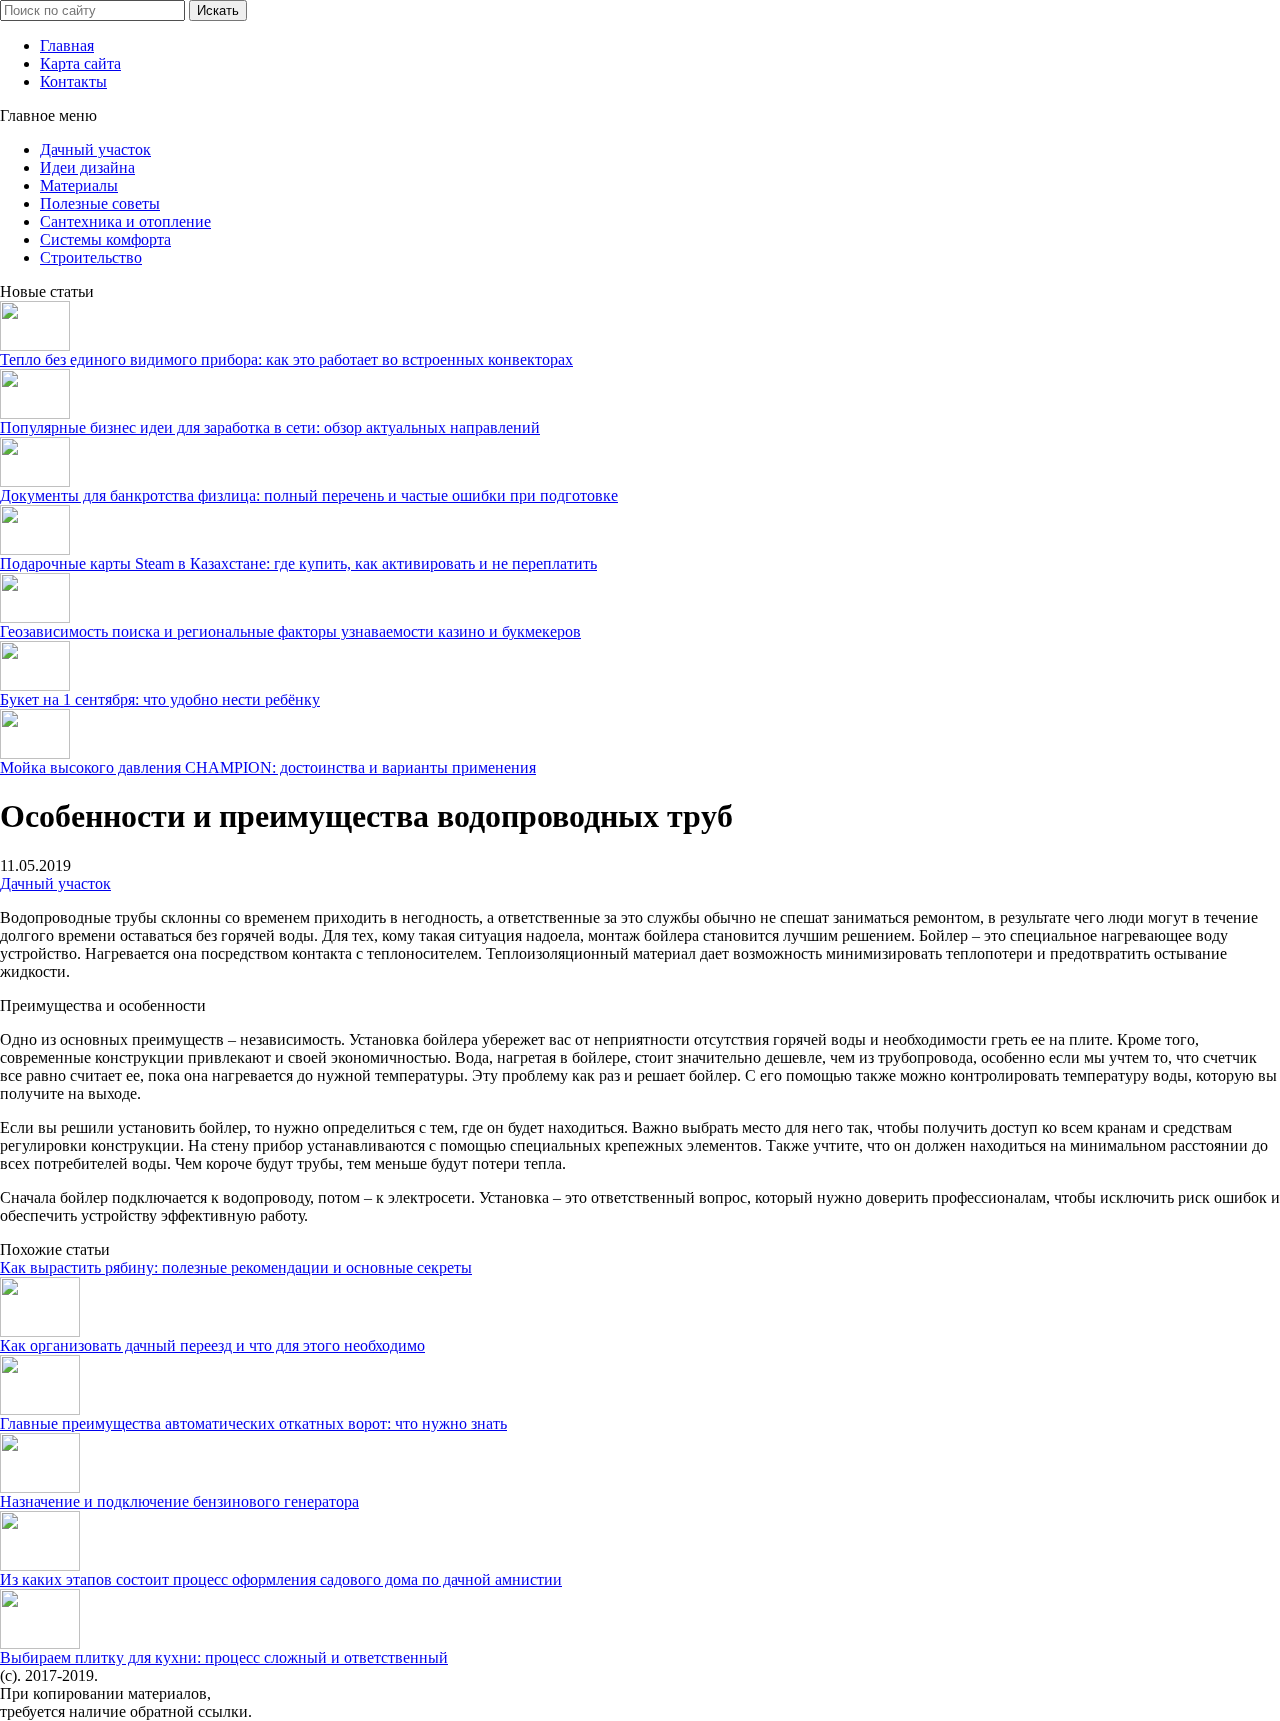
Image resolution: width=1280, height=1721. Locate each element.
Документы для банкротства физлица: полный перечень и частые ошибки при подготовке (309, 495)
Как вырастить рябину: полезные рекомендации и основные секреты (236, 1267)
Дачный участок (95, 149)
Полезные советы (100, 203)
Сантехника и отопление (125, 221)
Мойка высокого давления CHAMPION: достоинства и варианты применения (268, 767)
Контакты (73, 81)
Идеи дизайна (87, 167)
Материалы (79, 185)
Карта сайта (80, 63)
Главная (67, 45)
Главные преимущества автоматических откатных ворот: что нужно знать (253, 1423)
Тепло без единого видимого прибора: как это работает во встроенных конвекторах (286, 359)
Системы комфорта (105, 239)
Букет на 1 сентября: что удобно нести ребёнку (160, 699)
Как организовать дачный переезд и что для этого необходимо (212, 1345)
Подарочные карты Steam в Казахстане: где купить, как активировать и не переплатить (298, 563)
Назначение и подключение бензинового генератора (179, 1501)
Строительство (91, 257)
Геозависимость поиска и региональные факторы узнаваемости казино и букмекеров (290, 631)
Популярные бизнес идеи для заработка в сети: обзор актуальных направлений (270, 427)
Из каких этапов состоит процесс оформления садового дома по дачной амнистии (281, 1579)
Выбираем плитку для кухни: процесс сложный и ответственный (224, 1657)
